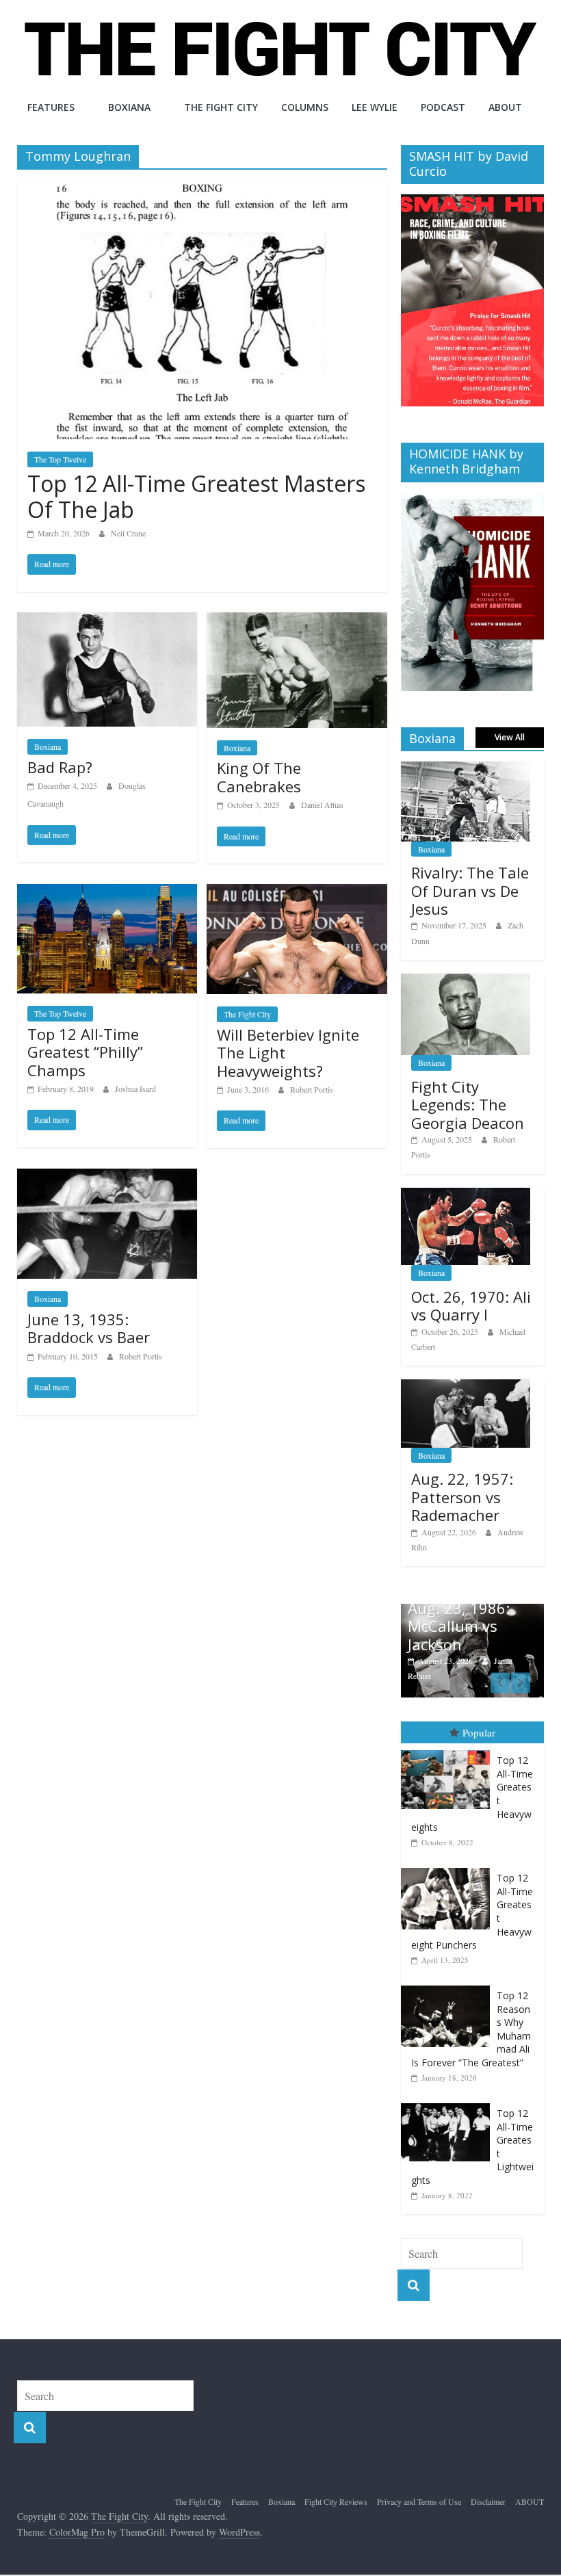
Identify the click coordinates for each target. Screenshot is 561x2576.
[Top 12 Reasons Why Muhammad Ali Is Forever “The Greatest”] (449, 1986)
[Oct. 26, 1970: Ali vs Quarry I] (466, 1195)
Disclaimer (488, 2501)
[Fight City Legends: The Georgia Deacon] (466, 981)
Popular (479, 1732)
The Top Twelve (60, 459)
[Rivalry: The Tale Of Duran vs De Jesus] (466, 769)
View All (510, 737)
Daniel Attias (322, 805)
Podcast (443, 107)
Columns (305, 107)
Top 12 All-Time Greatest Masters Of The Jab (196, 496)
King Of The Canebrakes (259, 777)
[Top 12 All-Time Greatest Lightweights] (449, 2104)
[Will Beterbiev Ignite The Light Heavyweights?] (297, 893)
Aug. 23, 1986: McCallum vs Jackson (459, 1626)
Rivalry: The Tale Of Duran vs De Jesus (470, 890)
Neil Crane (128, 533)
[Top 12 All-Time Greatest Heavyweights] (449, 1751)
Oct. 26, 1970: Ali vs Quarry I (471, 1305)
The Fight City (221, 107)
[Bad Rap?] (107, 621)
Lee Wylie (375, 107)
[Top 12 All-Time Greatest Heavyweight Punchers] (449, 1868)
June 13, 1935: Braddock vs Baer (89, 1328)
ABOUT (505, 107)
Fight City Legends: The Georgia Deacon (468, 1105)
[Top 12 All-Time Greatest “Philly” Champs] (107, 893)
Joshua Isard (135, 1089)
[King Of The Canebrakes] (297, 621)
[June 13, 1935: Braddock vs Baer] (107, 1177)
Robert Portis (312, 1089)
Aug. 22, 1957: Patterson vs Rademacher (462, 1497)
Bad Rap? (60, 767)
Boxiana (129, 107)
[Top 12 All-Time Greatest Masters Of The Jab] (202, 188)
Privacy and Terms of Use (419, 2501)
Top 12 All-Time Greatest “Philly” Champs (85, 1052)
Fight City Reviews (336, 2501)
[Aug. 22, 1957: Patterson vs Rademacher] (466, 1387)
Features (51, 107)
